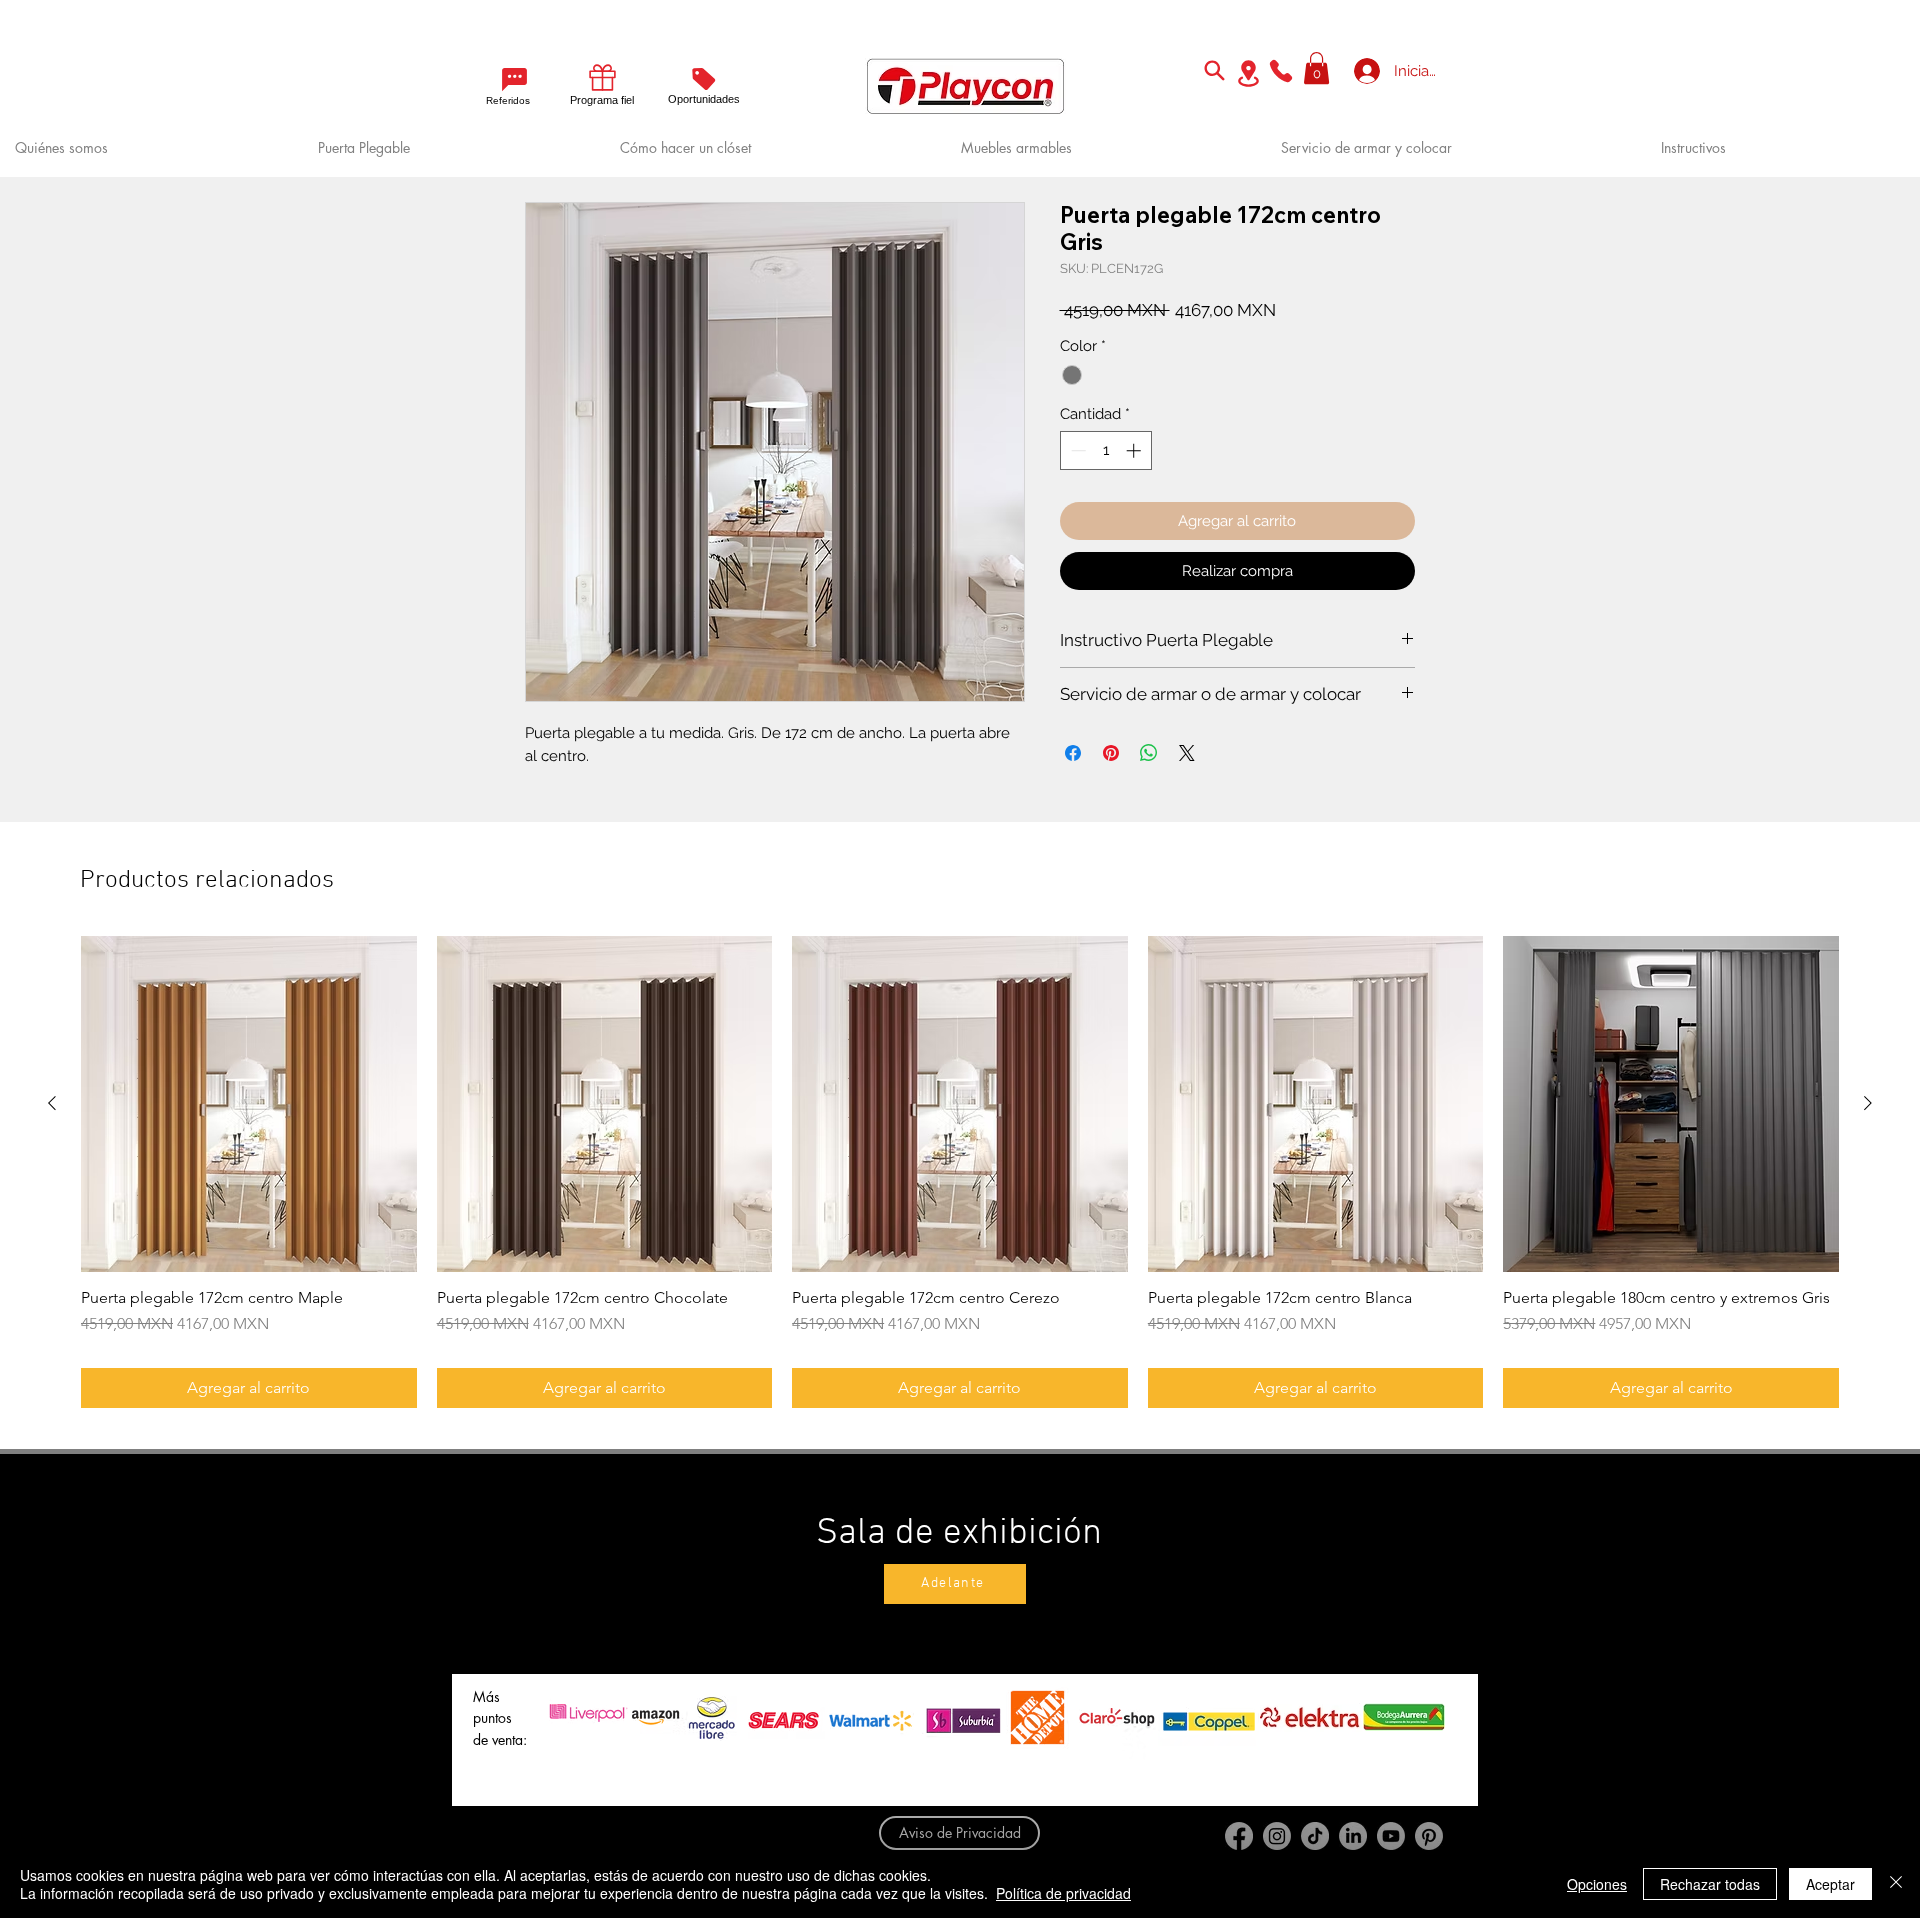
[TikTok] (1315, 1836)
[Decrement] (1076, 450)
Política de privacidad (1063, 1893)
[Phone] (1281, 71)
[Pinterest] (1429, 1836)
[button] (1316, 68)
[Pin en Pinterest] (1111, 753)
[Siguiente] (1868, 1103)
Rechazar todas (1710, 1884)
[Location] (1248, 73)
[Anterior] (52, 1103)
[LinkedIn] (1353, 1836)
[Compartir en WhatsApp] (1149, 753)
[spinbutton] (1105, 450)
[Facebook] (1239, 1836)
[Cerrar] (1896, 1884)
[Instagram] (1277, 1836)
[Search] (1214, 70)
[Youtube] (1391, 1836)
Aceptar (1830, 1884)
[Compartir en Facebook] (1073, 753)
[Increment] (1135, 450)
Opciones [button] (1597, 1884)
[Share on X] (1187, 753)
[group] (960, 1172)
